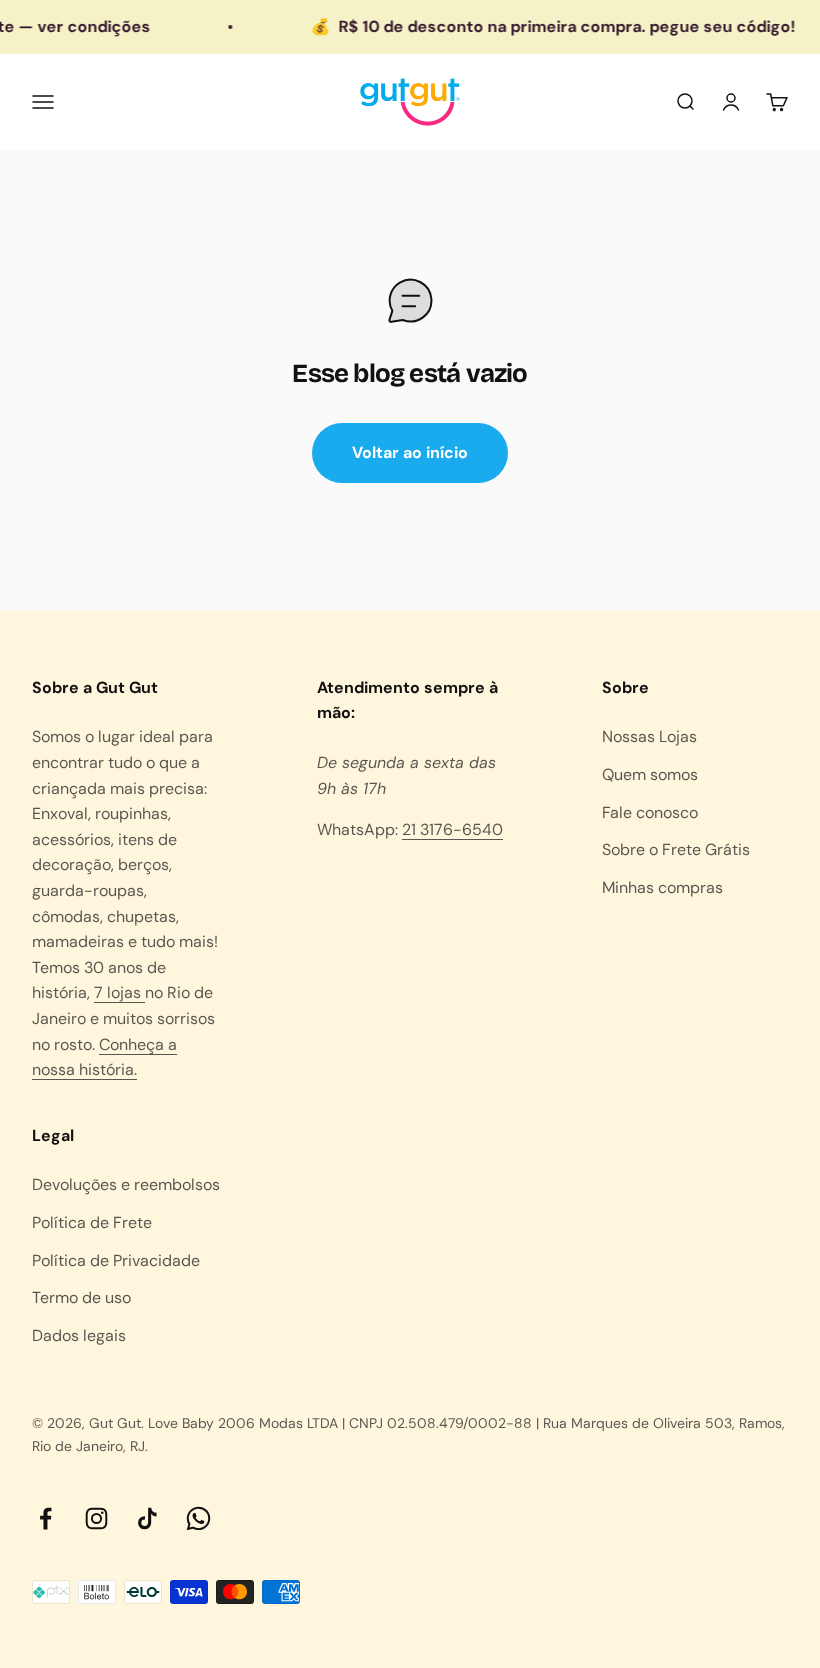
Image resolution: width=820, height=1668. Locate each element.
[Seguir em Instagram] (96, 1518)
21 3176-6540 (452, 829)
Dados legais (79, 1335)
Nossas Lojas (649, 736)
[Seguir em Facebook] (45, 1518)
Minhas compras (662, 887)
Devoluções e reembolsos (126, 1184)
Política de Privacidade (116, 1260)
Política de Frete (92, 1222)
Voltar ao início (410, 452)
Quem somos (650, 774)
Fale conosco (650, 812)
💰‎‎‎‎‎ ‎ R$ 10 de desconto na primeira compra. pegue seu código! (540, 26)
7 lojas (119, 992)
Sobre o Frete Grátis (676, 849)
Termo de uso (81, 1297)
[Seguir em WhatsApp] (198, 1518)
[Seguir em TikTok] (147, 1518)
